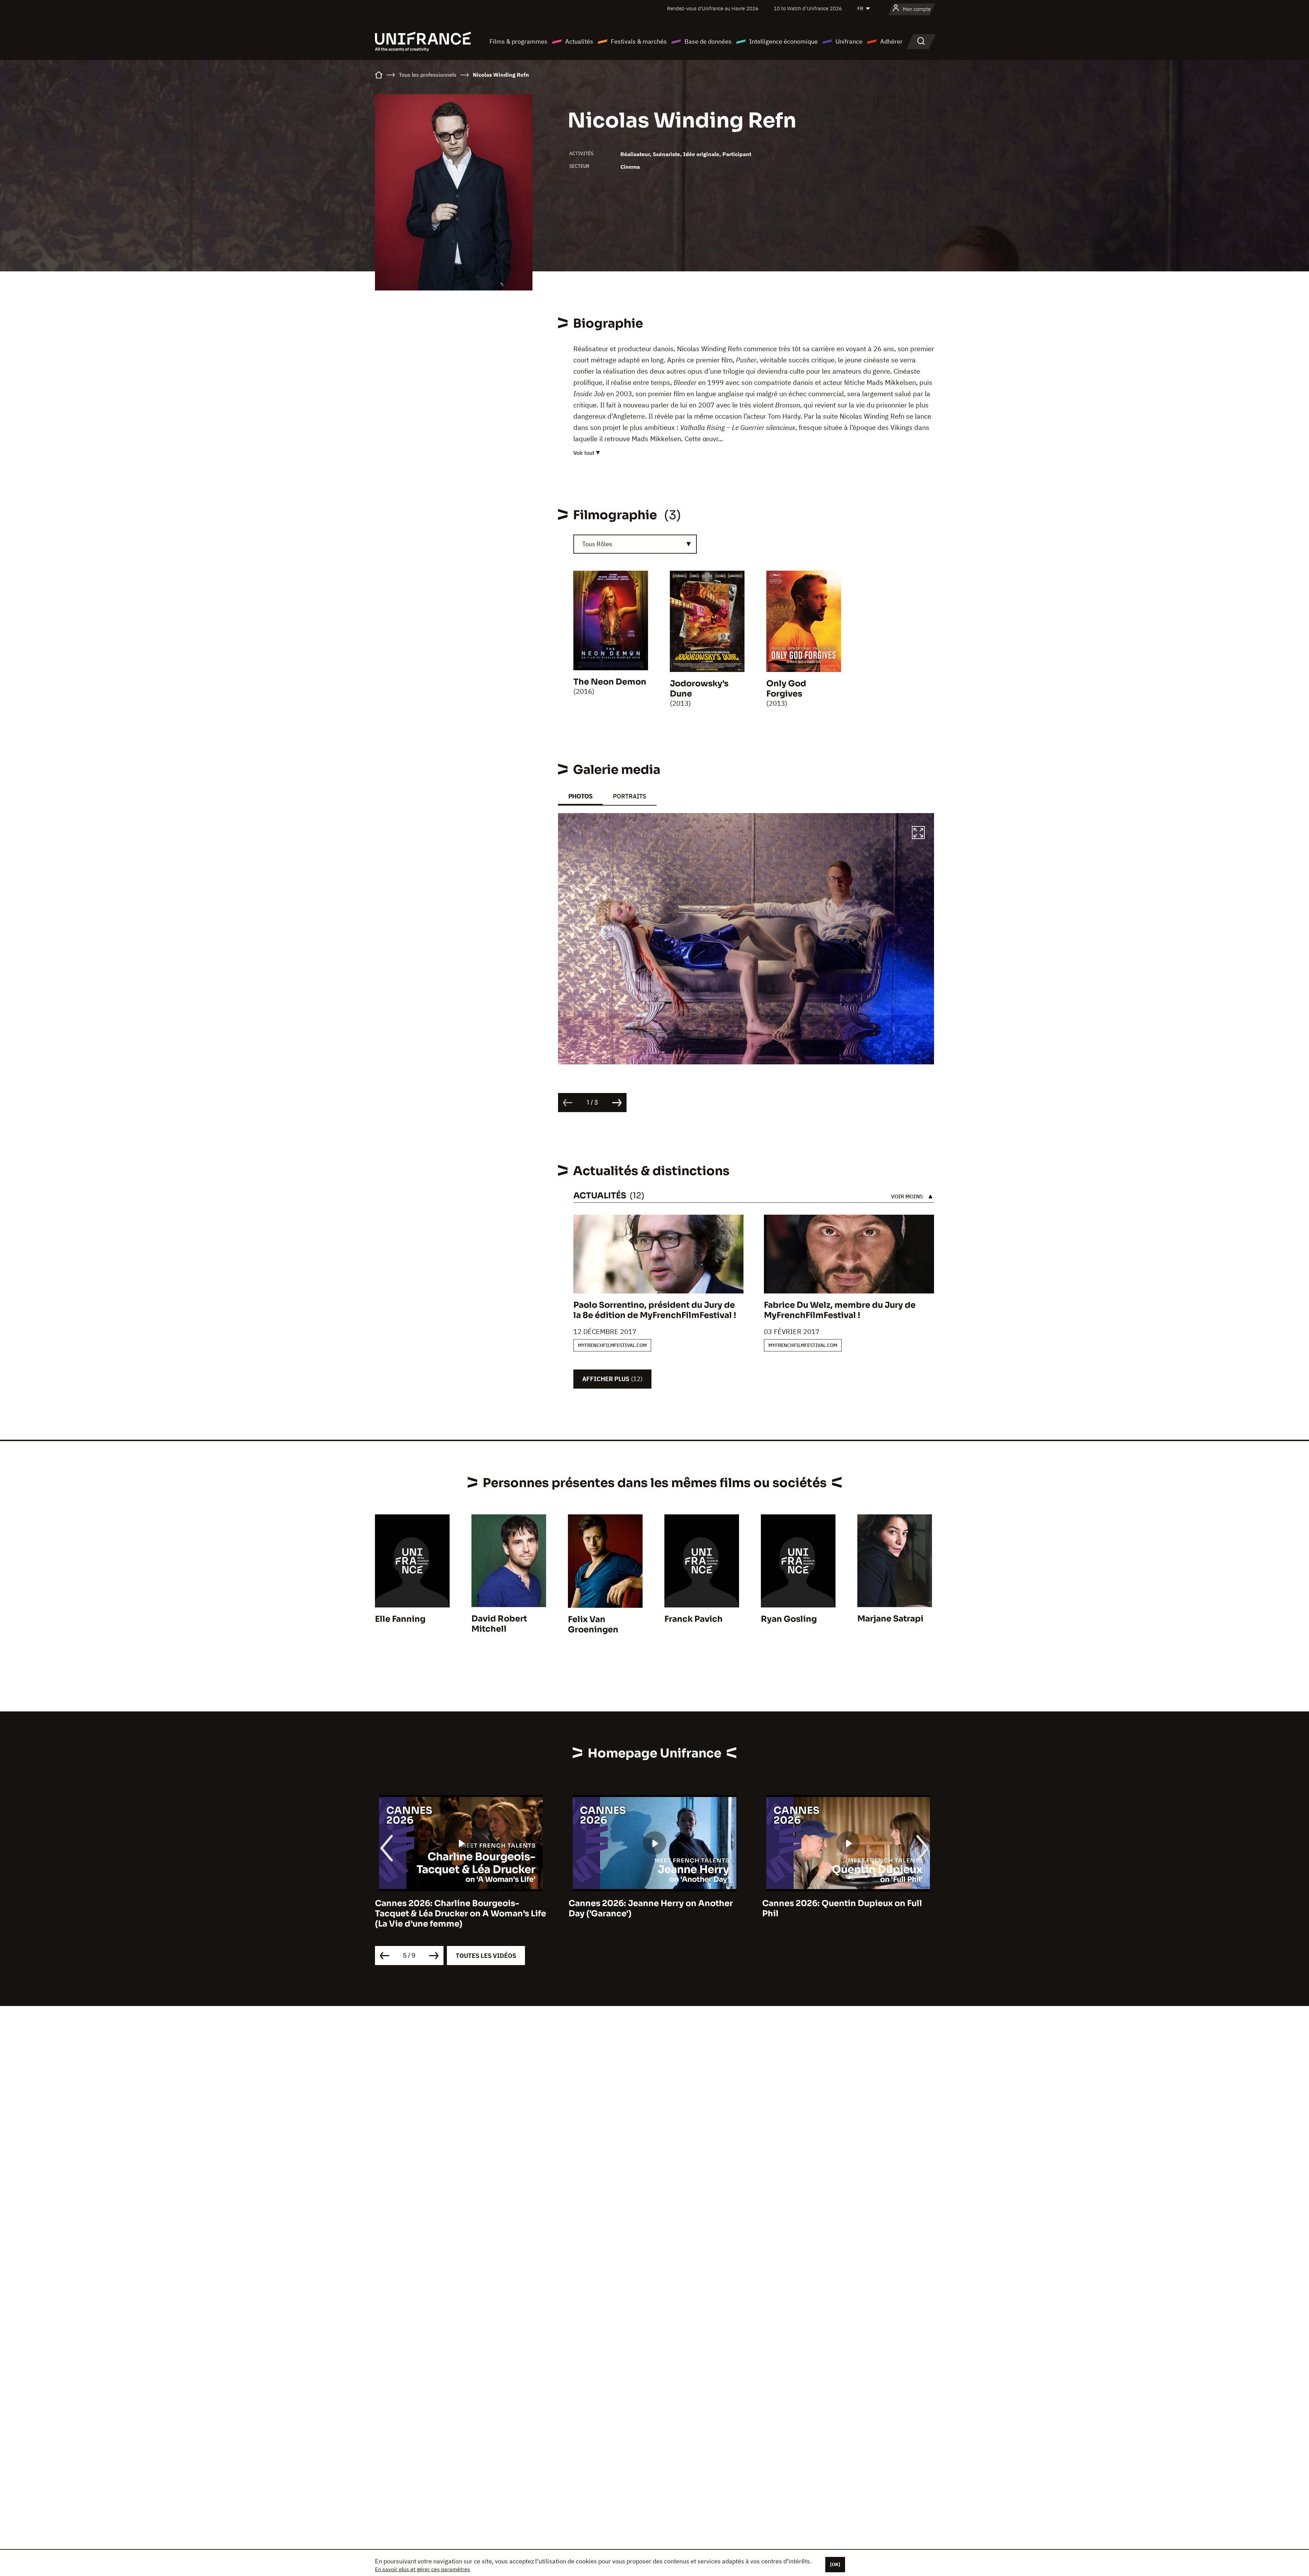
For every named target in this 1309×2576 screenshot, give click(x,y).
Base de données (708, 41)
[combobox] (635, 544)
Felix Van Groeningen (593, 1624)
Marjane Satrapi (890, 1619)
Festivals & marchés (639, 41)
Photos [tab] (580, 796)
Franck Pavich (694, 1619)
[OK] (835, 2564)
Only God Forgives (786, 689)
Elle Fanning (400, 1619)
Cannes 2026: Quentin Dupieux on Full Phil (455, 1908)
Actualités (579, 41)
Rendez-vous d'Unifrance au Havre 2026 (713, 8)
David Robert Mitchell (499, 1624)
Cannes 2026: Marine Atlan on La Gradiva (654, 1903)
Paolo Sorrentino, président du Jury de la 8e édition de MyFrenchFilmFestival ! (655, 1310)
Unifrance (849, 41)
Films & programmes (518, 41)
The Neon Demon (610, 682)
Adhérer (891, 41)
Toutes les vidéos (486, 1956)
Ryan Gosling (789, 1619)
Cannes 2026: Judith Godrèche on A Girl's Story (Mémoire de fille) (838, 1908)
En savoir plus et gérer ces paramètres (423, 2569)
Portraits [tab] (630, 796)
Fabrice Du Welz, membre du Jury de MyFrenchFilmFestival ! (840, 1310)
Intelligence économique (784, 41)
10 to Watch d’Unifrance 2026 (808, 8)
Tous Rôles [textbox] (597, 544)
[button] (918, 834)
